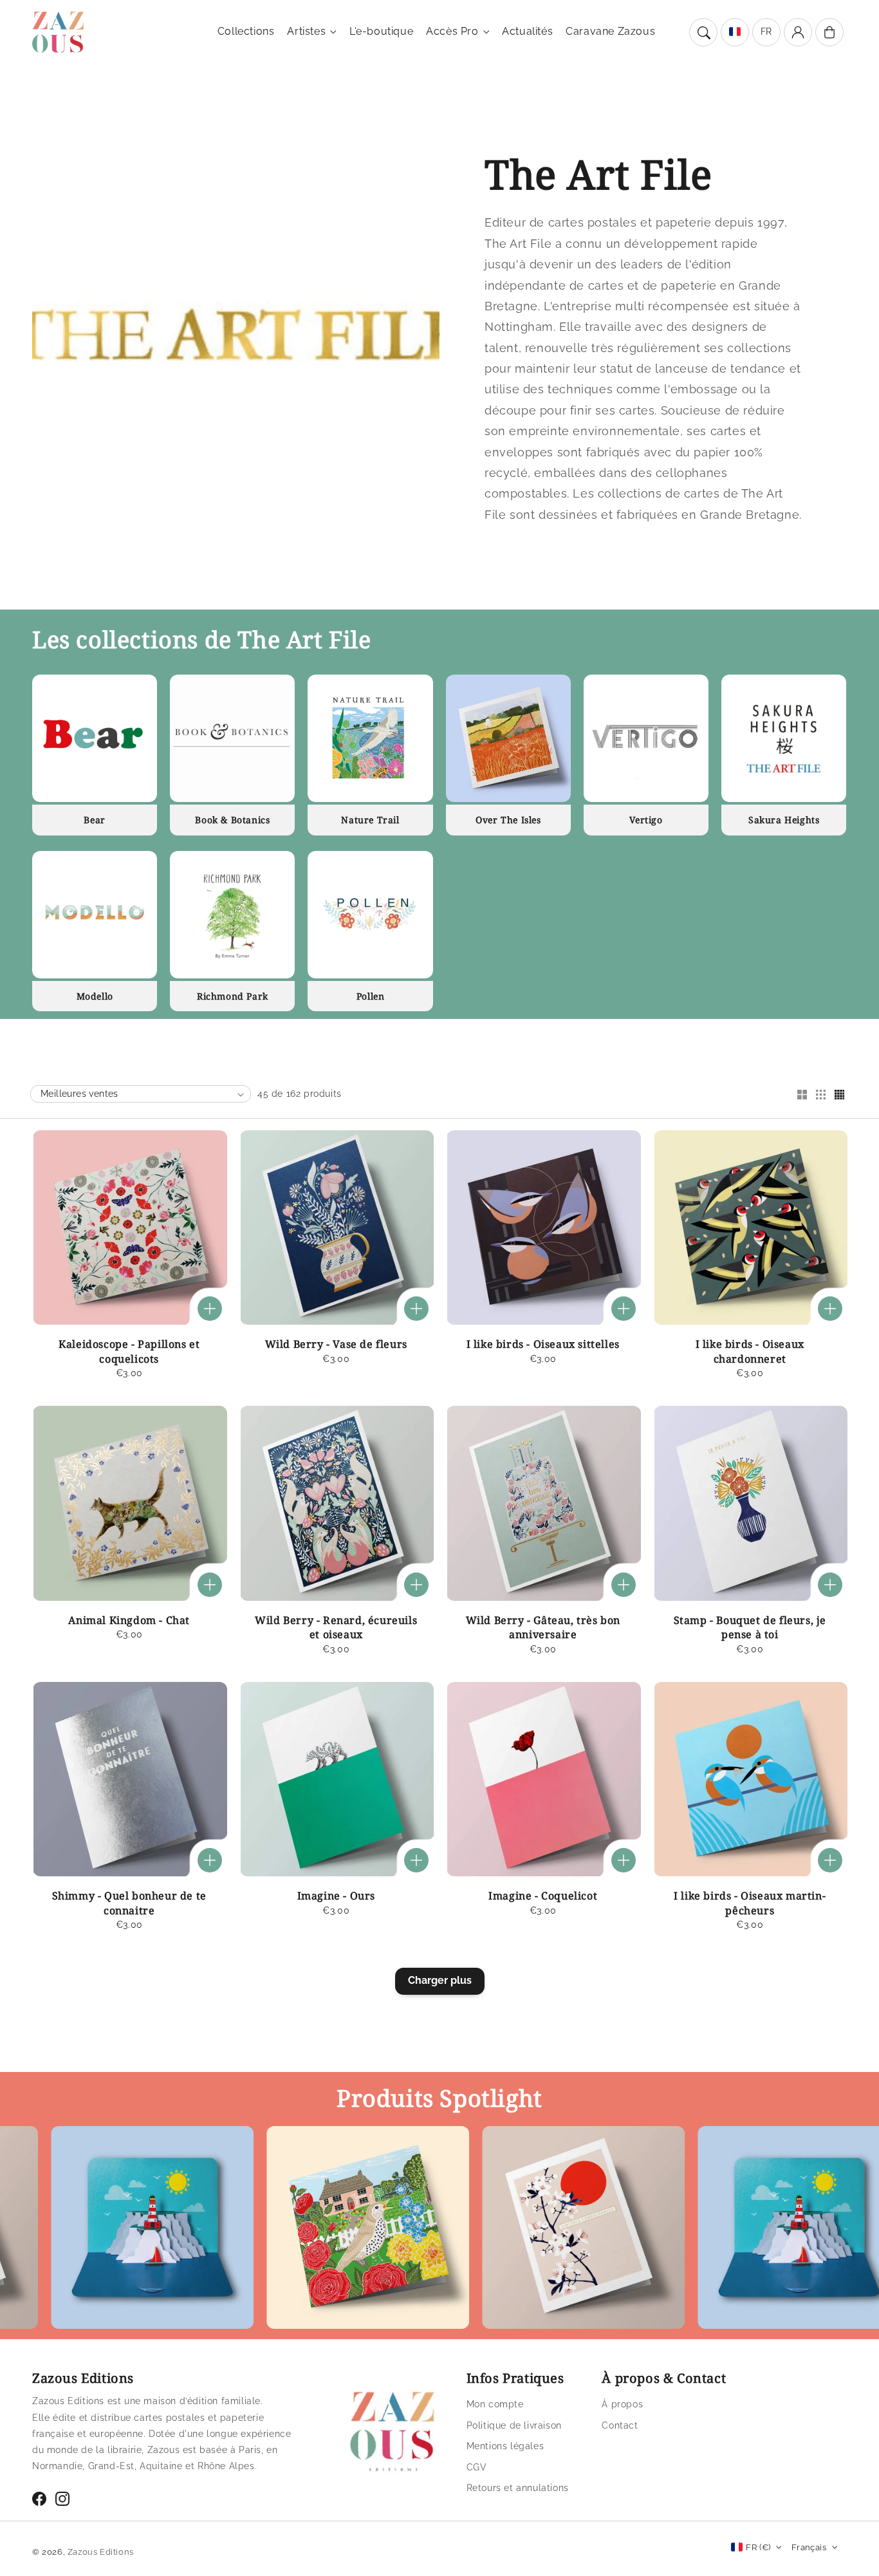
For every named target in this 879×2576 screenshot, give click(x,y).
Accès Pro (452, 31)
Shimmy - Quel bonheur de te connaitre (129, 1903)
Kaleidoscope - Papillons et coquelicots (129, 1351)
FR (766, 32)
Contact (620, 2425)
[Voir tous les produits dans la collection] (95, 738)
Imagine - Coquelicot (543, 1896)
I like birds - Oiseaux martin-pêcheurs (750, 1903)
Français (809, 2547)
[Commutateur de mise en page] (802, 1096)
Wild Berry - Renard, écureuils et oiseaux (336, 1627)
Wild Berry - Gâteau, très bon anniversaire (543, 1627)
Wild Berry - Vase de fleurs (336, 1344)
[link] (281, 2231)
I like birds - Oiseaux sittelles (543, 1344)
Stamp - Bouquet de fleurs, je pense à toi (750, 1627)
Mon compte (495, 2404)
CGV (477, 2467)
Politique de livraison (514, 2425)
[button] (703, 32)
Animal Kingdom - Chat (129, 1620)
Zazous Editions (101, 2552)
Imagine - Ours (336, 1896)
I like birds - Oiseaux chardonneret (750, 1351)
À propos (622, 2404)
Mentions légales (505, 2446)
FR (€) (758, 2547)
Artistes (306, 31)
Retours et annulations (518, 2488)
